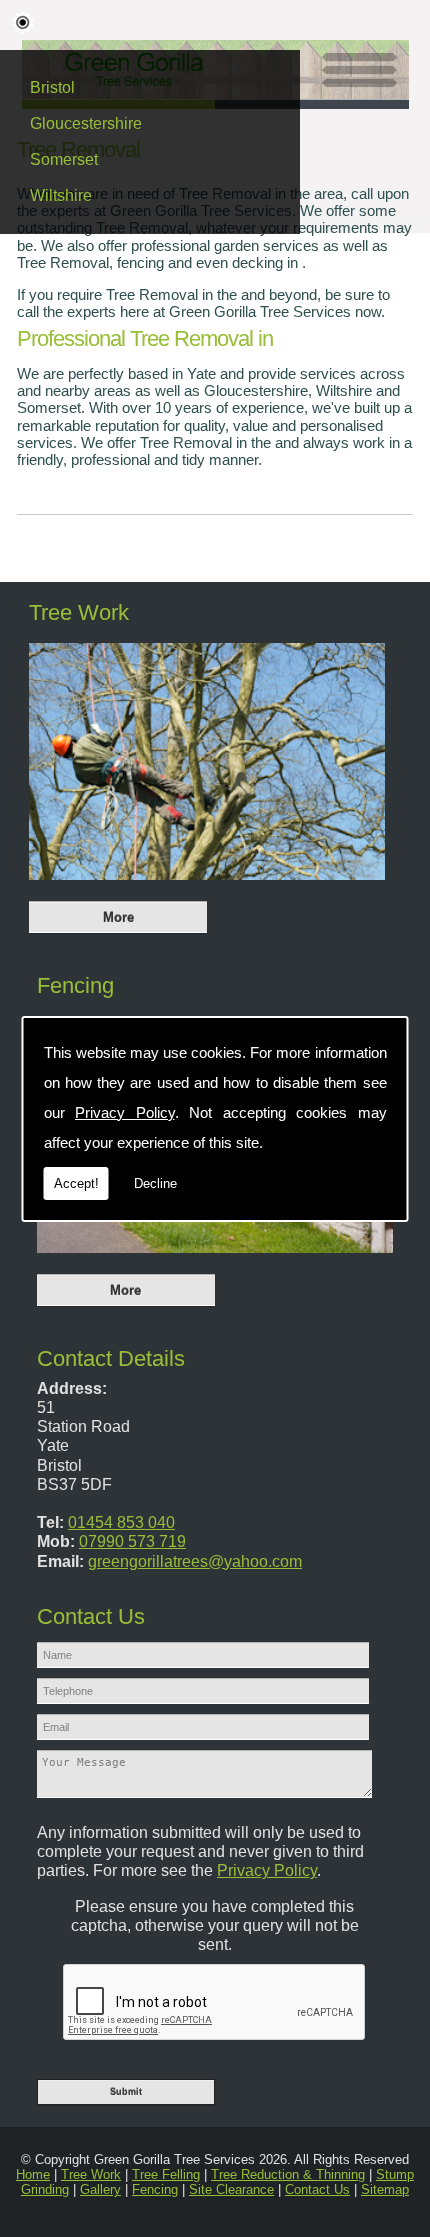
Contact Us (317, 2189)
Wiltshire (61, 195)
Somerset (64, 159)
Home (33, 2174)
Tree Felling (166, 2174)
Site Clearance (231, 2189)
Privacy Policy (125, 1112)
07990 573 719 (132, 1541)
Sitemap (385, 2189)
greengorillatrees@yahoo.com (195, 1561)
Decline (155, 1183)
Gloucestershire (86, 123)
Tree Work (79, 613)
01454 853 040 (121, 1522)
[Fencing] (215, 1257)
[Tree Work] (207, 884)
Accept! (76, 1183)
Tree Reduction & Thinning (288, 2174)
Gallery (100, 2189)
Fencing (75, 986)
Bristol (52, 87)
